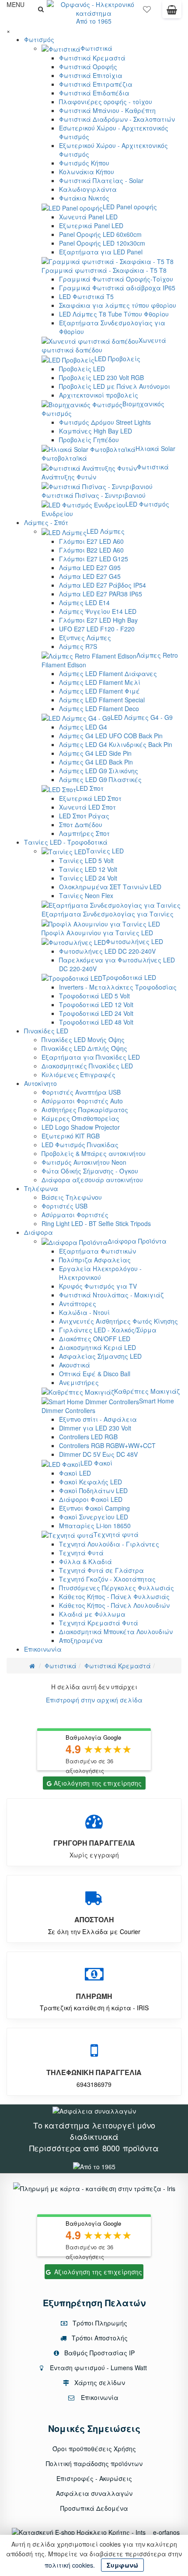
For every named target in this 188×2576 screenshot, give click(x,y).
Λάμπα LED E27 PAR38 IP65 (101, 594)
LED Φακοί (96, 1463)
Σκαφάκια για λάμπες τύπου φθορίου (118, 305)
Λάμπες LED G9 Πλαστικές (100, 779)
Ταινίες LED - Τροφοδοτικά (66, 842)
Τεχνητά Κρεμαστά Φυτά (99, 1623)
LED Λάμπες (106, 531)
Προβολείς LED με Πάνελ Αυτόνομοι (115, 386)
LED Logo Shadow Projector (81, 1127)
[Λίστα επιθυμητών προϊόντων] (147, 11)
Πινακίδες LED (46, 1031)
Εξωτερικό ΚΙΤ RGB (71, 1136)
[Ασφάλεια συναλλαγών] (94, 2110)
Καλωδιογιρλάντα (88, 189)
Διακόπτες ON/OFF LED (95, 1339)
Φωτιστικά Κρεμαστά (92, 58)
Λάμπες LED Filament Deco (99, 708)
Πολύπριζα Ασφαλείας (95, 1260)
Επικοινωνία (43, 1649)
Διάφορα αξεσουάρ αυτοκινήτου (92, 1180)
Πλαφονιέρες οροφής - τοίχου (106, 102)
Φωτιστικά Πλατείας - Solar (101, 180)
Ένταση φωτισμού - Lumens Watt (98, 2368)
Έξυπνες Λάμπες (85, 638)
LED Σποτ (90, 788)
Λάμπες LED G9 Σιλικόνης (99, 771)
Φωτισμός (39, 39)
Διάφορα (38, 1232)
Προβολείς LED (82, 369)
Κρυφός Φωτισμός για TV (98, 1286)
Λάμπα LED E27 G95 (90, 567)
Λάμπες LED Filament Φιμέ (99, 691)
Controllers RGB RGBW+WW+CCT (107, 1445)
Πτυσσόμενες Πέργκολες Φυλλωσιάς (117, 1588)
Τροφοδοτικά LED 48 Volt (96, 1022)
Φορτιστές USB (64, 1206)
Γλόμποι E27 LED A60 (91, 541)
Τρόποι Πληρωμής (99, 2323)
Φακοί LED (75, 1473)
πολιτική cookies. (70, 2565)
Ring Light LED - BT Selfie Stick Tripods (96, 1223)
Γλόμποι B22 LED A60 (91, 550)
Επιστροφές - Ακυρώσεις (94, 2478)
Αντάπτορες (78, 1304)
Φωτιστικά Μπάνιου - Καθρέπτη (107, 110)
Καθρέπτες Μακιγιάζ (147, 1391)
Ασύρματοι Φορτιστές (75, 1215)
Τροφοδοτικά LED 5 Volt (94, 996)
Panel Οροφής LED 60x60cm (100, 234)
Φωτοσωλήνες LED (134, 941)
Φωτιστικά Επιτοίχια (91, 75)
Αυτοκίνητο (40, 1083)
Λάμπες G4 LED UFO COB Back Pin (111, 736)
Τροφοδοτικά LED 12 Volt (96, 1004)
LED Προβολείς (117, 359)
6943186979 (94, 2084)
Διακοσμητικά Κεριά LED (97, 1347)
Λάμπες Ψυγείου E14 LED (98, 611)
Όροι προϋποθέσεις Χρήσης (94, 2449)
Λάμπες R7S (78, 646)
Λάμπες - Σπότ (46, 522)
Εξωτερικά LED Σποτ (90, 798)
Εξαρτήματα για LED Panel (101, 252)
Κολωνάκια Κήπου (87, 172)
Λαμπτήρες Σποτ (84, 833)
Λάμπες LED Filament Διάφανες (108, 673)
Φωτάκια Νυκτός (84, 198)
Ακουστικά (75, 1365)
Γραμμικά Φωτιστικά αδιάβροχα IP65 (117, 288)
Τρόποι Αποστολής (99, 2338)
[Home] (32, 1666)
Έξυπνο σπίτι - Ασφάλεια (98, 1419)
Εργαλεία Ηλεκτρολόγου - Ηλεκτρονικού (100, 1273)
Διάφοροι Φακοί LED (91, 1499)
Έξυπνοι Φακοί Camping (94, 1508)
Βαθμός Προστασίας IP (99, 2353)
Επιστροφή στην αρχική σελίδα (94, 1700)
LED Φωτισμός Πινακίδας (80, 1145)
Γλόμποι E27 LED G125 (94, 559)
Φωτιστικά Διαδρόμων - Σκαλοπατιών (117, 119)
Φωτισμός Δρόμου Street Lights (105, 422)
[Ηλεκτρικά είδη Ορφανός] (94, 2166)
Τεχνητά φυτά (116, 1534)
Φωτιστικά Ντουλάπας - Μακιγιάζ (111, 1295)
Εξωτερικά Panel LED (91, 226)
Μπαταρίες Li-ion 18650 (95, 1526)
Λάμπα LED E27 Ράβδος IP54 (103, 585)
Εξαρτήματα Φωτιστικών (97, 1251)
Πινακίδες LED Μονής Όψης (83, 1040)
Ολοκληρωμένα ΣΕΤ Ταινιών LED (110, 887)
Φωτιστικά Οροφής (88, 67)
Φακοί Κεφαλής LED (91, 1482)
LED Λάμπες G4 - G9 (142, 717)
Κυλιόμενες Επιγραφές (78, 1075)
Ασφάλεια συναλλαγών (94, 2493)
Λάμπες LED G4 (83, 727)
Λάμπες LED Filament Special (102, 700)
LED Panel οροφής (130, 207)
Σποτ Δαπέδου (81, 825)
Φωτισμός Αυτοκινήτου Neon (84, 1162)
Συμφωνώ (122, 2565)
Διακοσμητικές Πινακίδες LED (87, 1066)
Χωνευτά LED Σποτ (87, 807)
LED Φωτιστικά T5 (86, 296)
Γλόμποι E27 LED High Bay (98, 620)
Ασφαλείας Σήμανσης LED (100, 1356)
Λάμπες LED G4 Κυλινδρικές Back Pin (116, 744)
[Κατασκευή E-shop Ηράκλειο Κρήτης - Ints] (81, 2532)
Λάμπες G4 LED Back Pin (96, 762)
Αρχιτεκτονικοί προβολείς (99, 395)
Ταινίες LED (105, 851)
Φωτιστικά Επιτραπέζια (96, 84)
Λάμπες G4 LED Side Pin (95, 753)
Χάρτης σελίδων (99, 2382)
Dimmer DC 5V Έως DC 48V (98, 1454)
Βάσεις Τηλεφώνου (72, 1197)
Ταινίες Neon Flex (86, 895)
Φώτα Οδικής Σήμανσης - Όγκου (90, 1171)
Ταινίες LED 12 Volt (88, 869)
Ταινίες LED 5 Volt (86, 860)
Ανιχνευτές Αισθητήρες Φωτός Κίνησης (118, 1321)
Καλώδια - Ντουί (84, 1312)
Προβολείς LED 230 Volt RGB (101, 377)
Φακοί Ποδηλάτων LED (93, 1491)
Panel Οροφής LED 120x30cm (102, 243)
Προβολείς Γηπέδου (89, 440)
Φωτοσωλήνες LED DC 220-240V (107, 951)
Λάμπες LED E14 (84, 603)
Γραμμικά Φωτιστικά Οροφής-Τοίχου (116, 279)
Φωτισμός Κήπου (84, 163)
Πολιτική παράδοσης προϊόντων (94, 2463)
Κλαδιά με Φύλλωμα (92, 1614)
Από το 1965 (94, 21)
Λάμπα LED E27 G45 (90, 576)
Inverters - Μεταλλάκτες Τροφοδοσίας (118, 987)
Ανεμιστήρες (79, 1382)
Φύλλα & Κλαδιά (85, 1561)
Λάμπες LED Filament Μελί (100, 682)
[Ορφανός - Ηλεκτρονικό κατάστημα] (94, 8)
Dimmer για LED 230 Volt (95, 1428)
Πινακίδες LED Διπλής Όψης (84, 1048)
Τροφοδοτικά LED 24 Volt (96, 1013)
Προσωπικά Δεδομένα (94, 2508)
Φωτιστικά (96, 48)
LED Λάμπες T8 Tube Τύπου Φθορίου (114, 314)
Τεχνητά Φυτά (81, 1553)
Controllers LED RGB (88, 1437)
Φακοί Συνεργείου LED (94, 1517)
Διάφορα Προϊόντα (137, 1241)
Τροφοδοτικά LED (129, 977)
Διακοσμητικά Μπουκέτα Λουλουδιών (116, 1632)
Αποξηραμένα (81, 1640)
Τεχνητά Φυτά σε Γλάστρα (101, 1570)
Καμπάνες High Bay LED (96, 431)
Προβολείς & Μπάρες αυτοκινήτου (94, 1153)
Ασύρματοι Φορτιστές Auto (82, 1101)
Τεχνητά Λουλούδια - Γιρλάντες (109, 1544)
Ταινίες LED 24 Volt (88, 878)
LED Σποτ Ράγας (84, 816)
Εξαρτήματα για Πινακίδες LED (91, 1057)
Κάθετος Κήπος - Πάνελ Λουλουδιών (114, 1605)
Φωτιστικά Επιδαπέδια (94, 93)
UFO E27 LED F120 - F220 (97, 629)
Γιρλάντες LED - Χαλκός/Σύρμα (108, 1330)
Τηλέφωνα (41, 1188)
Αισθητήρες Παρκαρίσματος (85, 1110)
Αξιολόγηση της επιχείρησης (98, 1783)
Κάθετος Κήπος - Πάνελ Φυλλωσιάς (114, 1596)
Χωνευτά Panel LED (88, 217)
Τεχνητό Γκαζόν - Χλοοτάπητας (107, 1579)
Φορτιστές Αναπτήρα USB (81, 1092)
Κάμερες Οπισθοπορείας (80, 1118)
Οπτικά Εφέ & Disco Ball (95, 1374)
